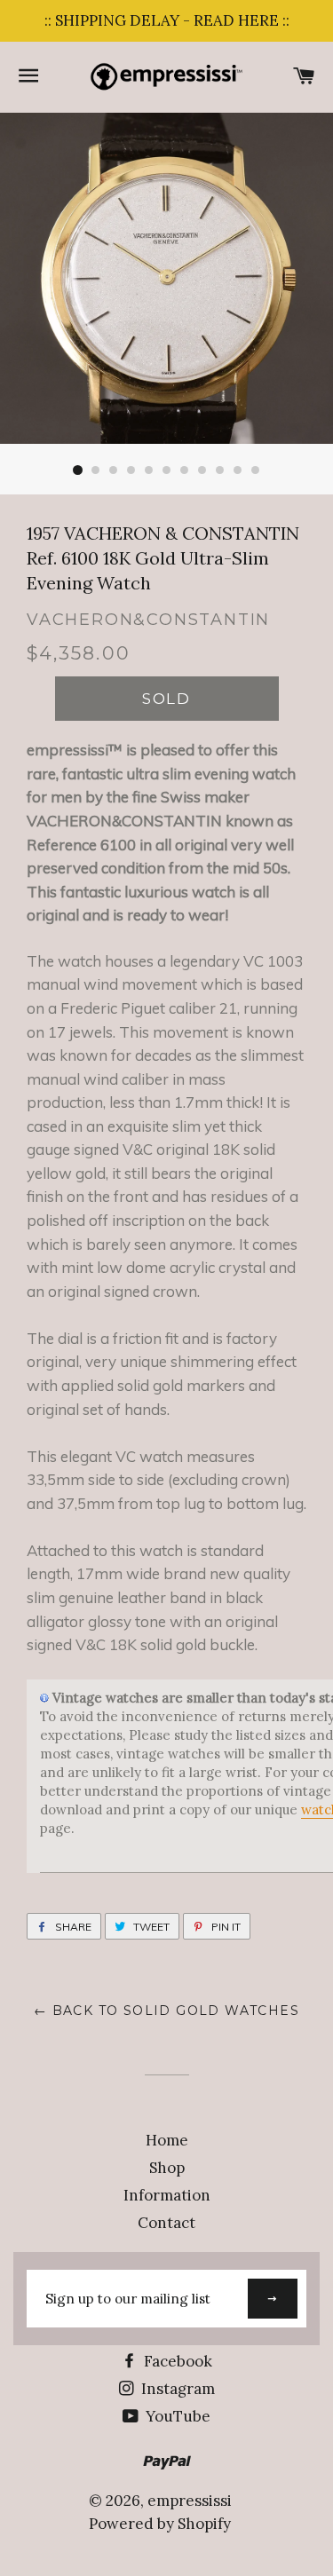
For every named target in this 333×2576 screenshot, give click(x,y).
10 (238, 470)
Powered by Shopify (160, 2524)
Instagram (176, 2389)
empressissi (190, 2501)
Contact (166, 2223)
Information (167, 2195)
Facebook (176, 2361)
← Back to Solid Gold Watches (166, 2011)
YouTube (176, 2416)
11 (256, 470)
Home (167, 2140)
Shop (167, 2168)
